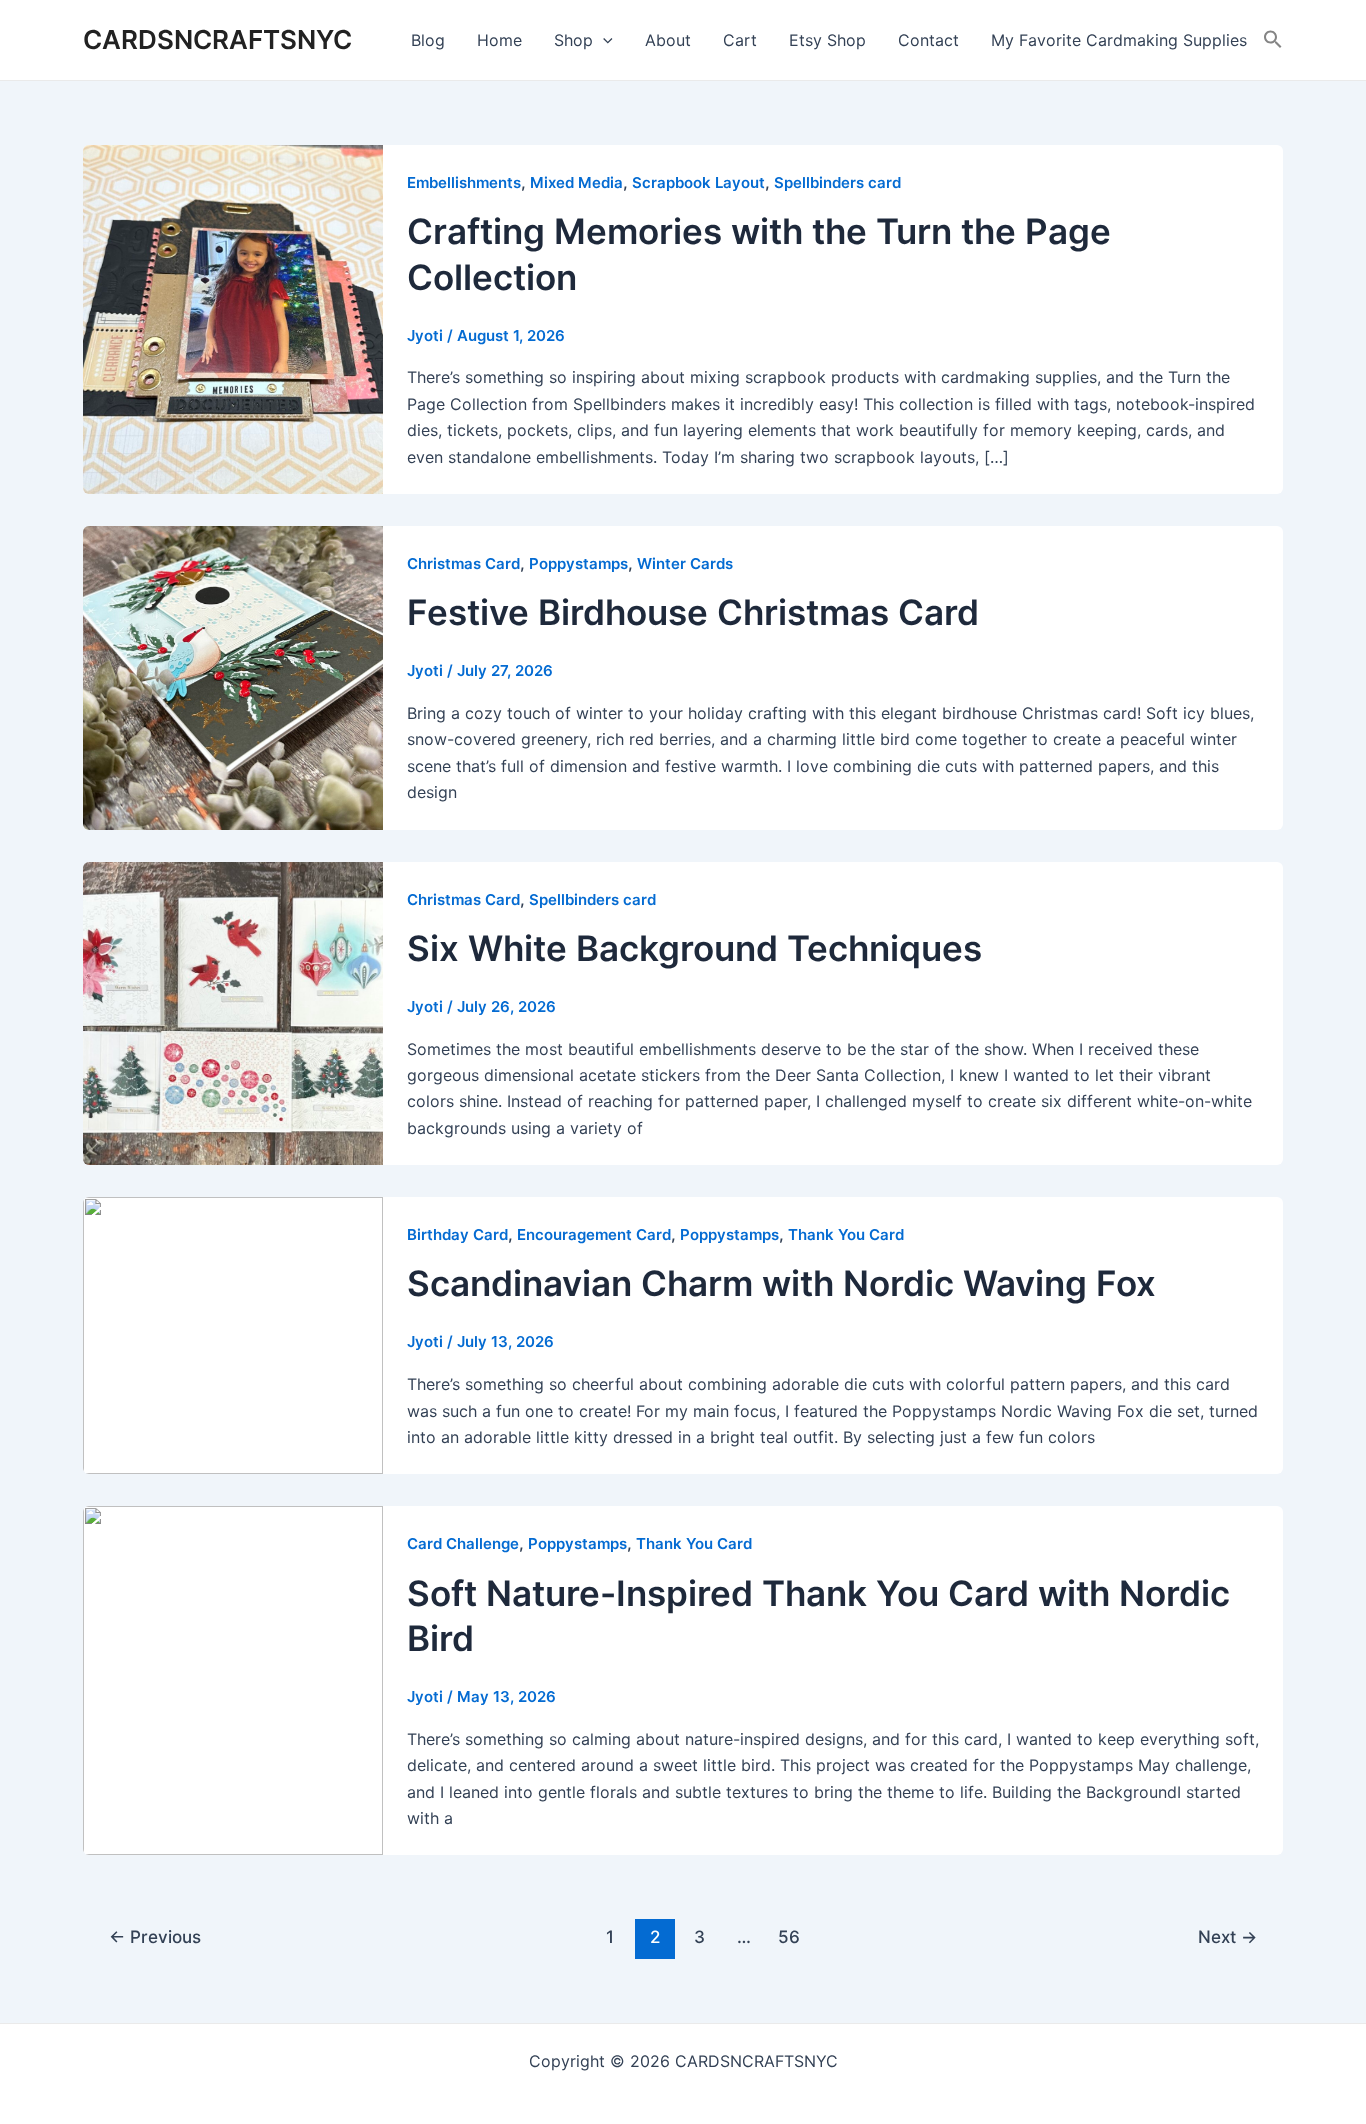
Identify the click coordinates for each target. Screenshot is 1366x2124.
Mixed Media (576, 182)
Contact (928, 40)
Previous (155, 1936)
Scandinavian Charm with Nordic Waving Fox (781, 1283)
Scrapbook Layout (698, 182)
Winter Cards (685, 563)
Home (499, 40)
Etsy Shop (827, 40)
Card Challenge (463, 1543)
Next (1227, 1936)
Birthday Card (457, 1234)
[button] (1273, 40)
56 (789, 1936)
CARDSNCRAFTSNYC (217, 39)
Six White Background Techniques (694, 948)
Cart (740, 40)
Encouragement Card (594, 1234)
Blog (428, 40)
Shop (573, 40)
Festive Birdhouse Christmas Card (693, 612)
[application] (603, 40)
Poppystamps (578, 563)
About (668, 40)
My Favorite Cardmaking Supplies (1119, 40)
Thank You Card (846, 1234)
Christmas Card (463, 563)
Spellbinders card (837, 182)
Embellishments (464, 182)
